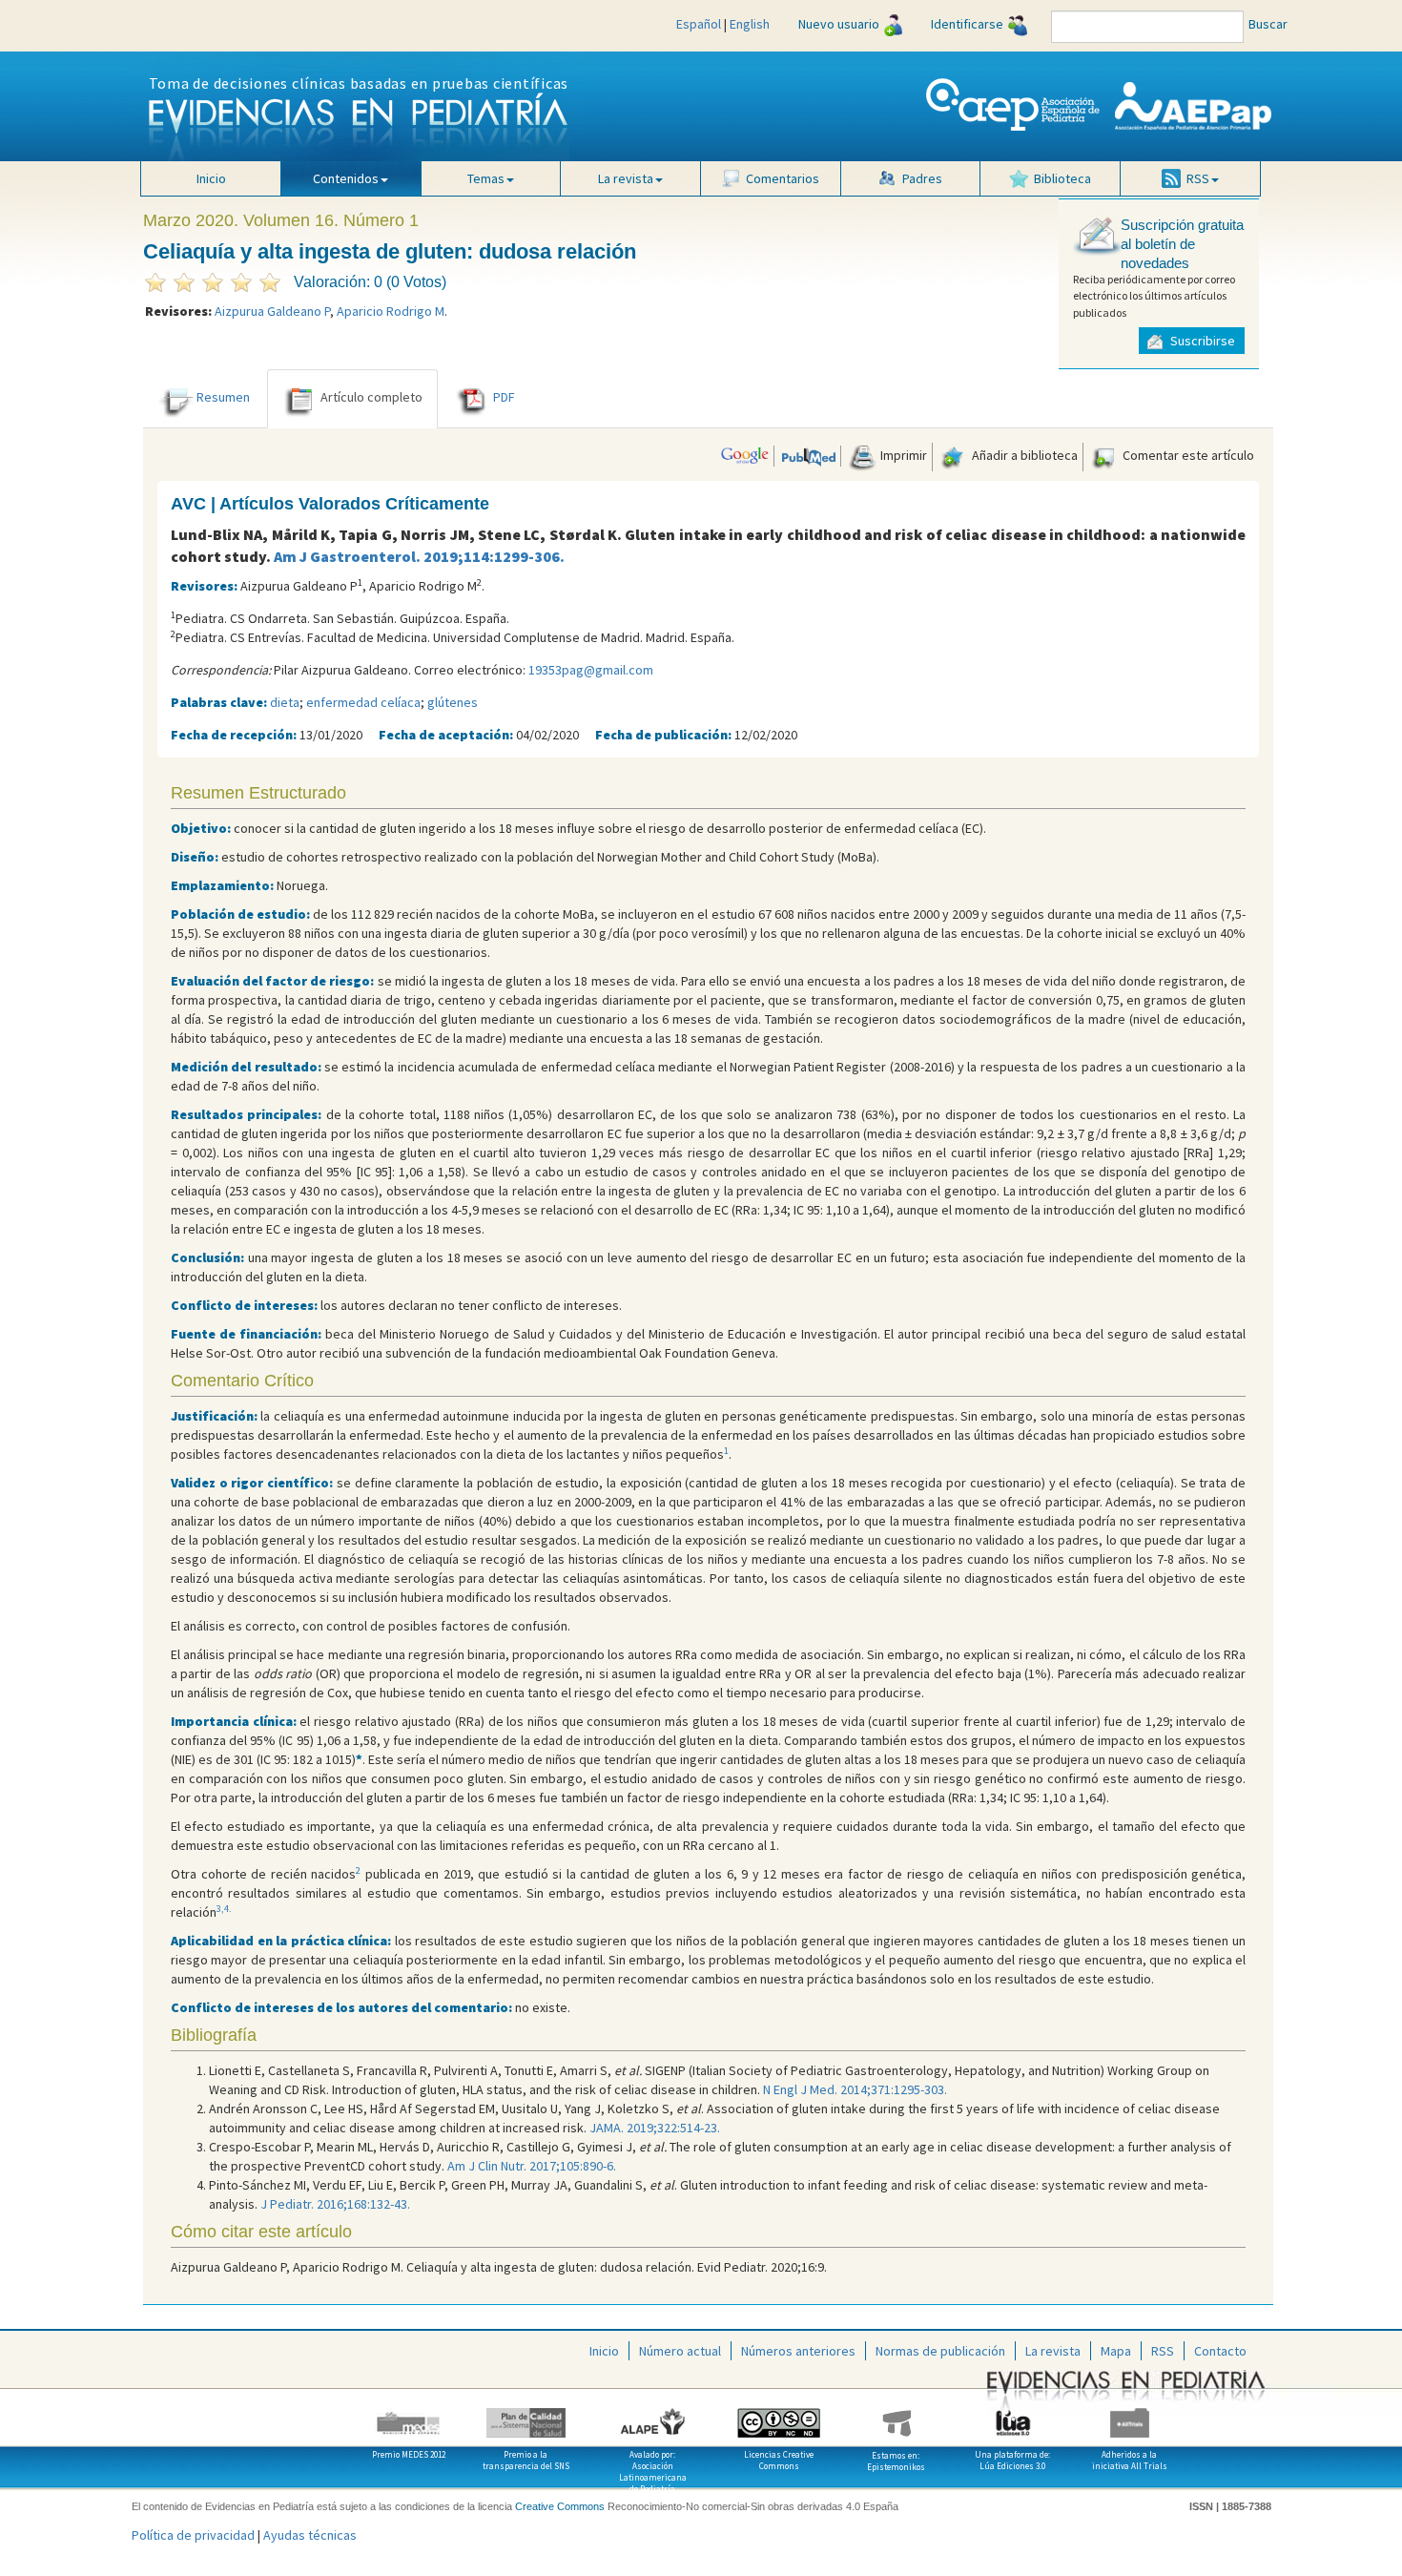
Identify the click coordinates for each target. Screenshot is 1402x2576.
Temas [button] (486, 178)
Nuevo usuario (839, 24)
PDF (504, 397)
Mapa (1116, 2351)
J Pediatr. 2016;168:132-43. (335, 2204)
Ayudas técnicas (310, 2535)
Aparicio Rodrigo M (391, 311)
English (750, 24)
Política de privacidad (193, 2535)
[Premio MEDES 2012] (410, 2416)
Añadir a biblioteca (1023, 455)
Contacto (1220, 2351)
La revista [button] (626, 178)
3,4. (224, 1909)
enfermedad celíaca (363, 702)
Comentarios (783, 178)
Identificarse (967, 24)
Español (699, 24)
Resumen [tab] (223, 397)
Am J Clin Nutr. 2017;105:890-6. (532, 2166)
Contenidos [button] (346, 178)
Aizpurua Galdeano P (272, 311)
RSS (1163, 2351)
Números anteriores (798, 2351)
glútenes (453, 702)
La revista (1053, 2351)
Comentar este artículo (1187, 455)
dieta (285, 702)
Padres (922, 178)
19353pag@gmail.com (591, 670)
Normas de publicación (940, 2351)
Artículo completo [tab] (371, 397)
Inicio (211, 178)
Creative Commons (560, 2506)
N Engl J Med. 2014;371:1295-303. (855, 2089)
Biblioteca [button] (1062, 178)
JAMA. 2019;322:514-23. (655, 2128)
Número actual (680, 2351)
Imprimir (902, 455)
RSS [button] (1198, 178)
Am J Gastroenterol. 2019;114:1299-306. (419, 556)
